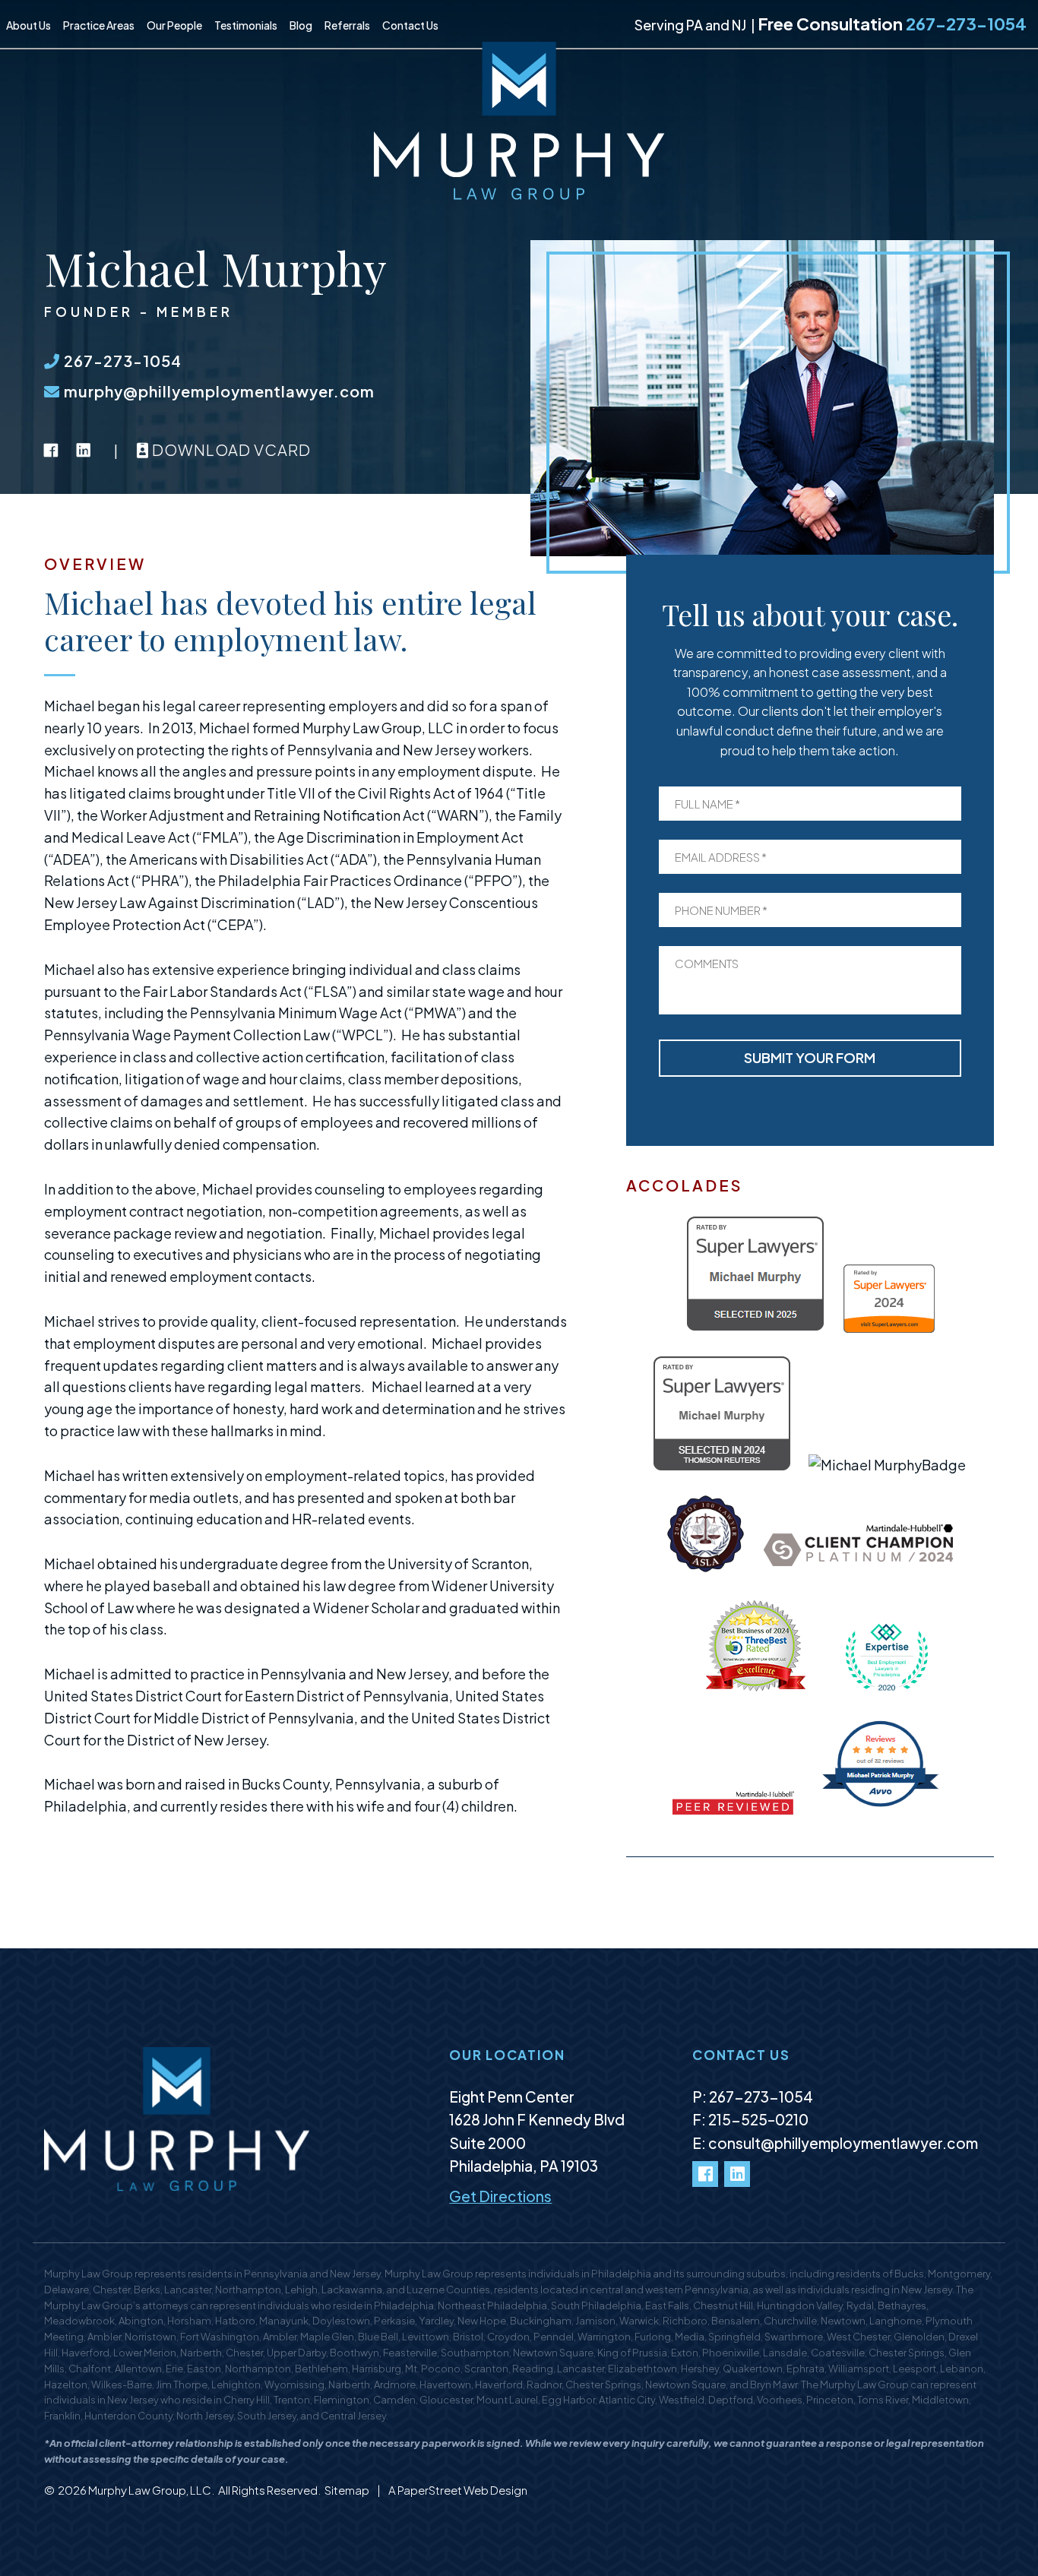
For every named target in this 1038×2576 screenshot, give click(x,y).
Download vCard (230, 449)
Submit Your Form (810, 1057)
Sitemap (348, 2490)
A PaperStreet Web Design (458, 2490)
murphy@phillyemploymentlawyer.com (217, 391)
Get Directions (500, 2196)
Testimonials (246, 25)
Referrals (347, 25)
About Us (28, 25)
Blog (301, 25)
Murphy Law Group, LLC (150, 2490)
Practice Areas (99, 25)
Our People (174, 25)
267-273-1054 (966, 24)
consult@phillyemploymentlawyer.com (843, 2143)
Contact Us (410, 25)
